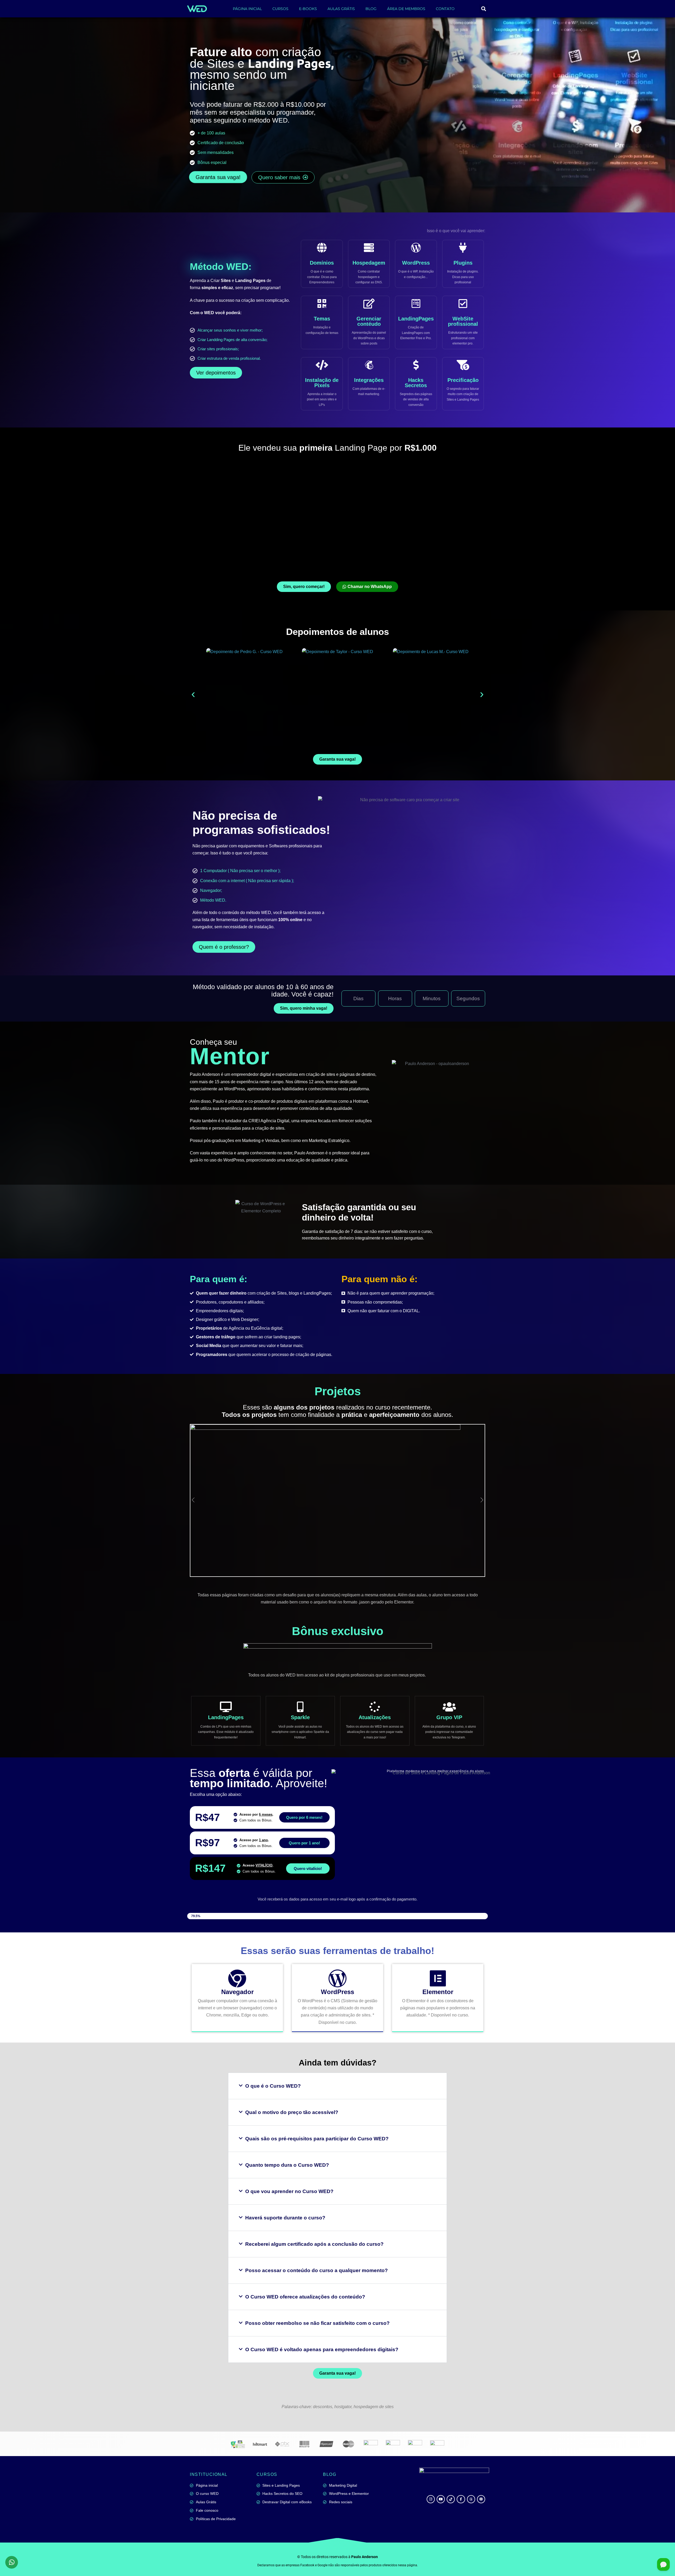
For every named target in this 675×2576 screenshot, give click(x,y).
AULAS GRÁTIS (341, 9)
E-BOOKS (308, 9)
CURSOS (280, 9)
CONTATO (445, 9)
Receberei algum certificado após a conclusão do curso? (314, 2244)
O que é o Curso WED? (273, 2086)
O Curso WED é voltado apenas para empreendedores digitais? (322, 2349)
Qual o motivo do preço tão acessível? (292, 2112)
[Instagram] (431, 2499)
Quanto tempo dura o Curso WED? (287, 2165)
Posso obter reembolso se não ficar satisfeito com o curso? (317, 2323)
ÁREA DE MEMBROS (406, 9)
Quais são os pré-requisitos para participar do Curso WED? (317, 2139)
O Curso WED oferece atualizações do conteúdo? (305, 2297)
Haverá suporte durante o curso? (285, 2218)
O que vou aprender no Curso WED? (289, 2191)
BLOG (371, 9)
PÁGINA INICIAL (247, 9)
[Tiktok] (451, 2499)
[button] (483, 9)
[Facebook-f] (461, 2499)
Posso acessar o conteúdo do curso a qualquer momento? (317, 2270)
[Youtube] (441, 2499)
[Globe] (481, 2499)
